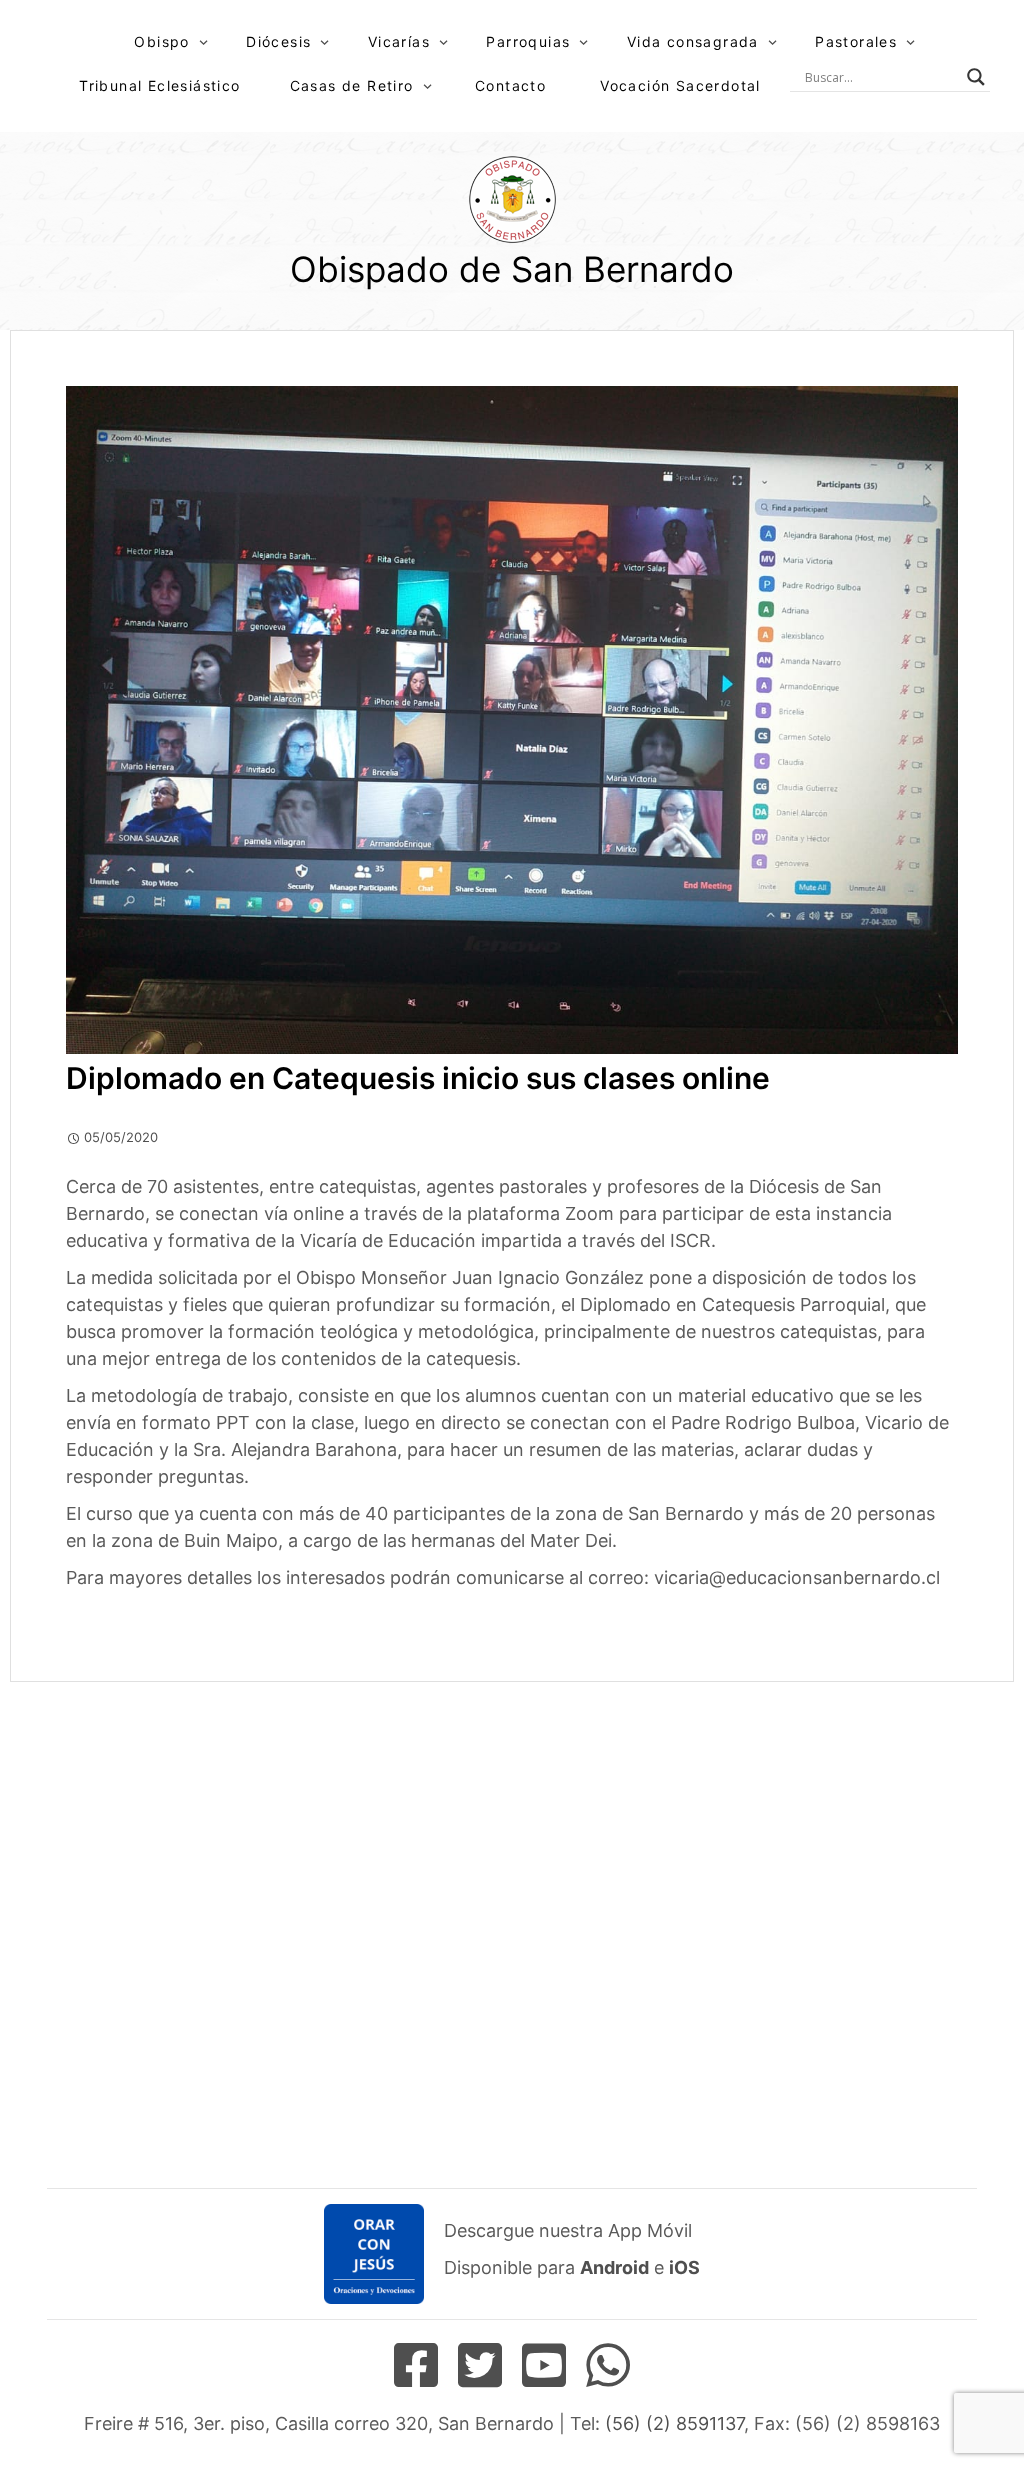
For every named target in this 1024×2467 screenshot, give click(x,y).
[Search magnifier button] (976, 77)
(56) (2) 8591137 (674, 2423)
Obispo (161, 41)
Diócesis (278, 41)
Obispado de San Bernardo (512, 269)
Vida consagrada (693, 41)
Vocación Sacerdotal (680, 85)
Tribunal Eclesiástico (159, 85)
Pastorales (856, 41)
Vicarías (399, 41)
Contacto (510, 85)
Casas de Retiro (352, 85)
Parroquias (528, 41)
